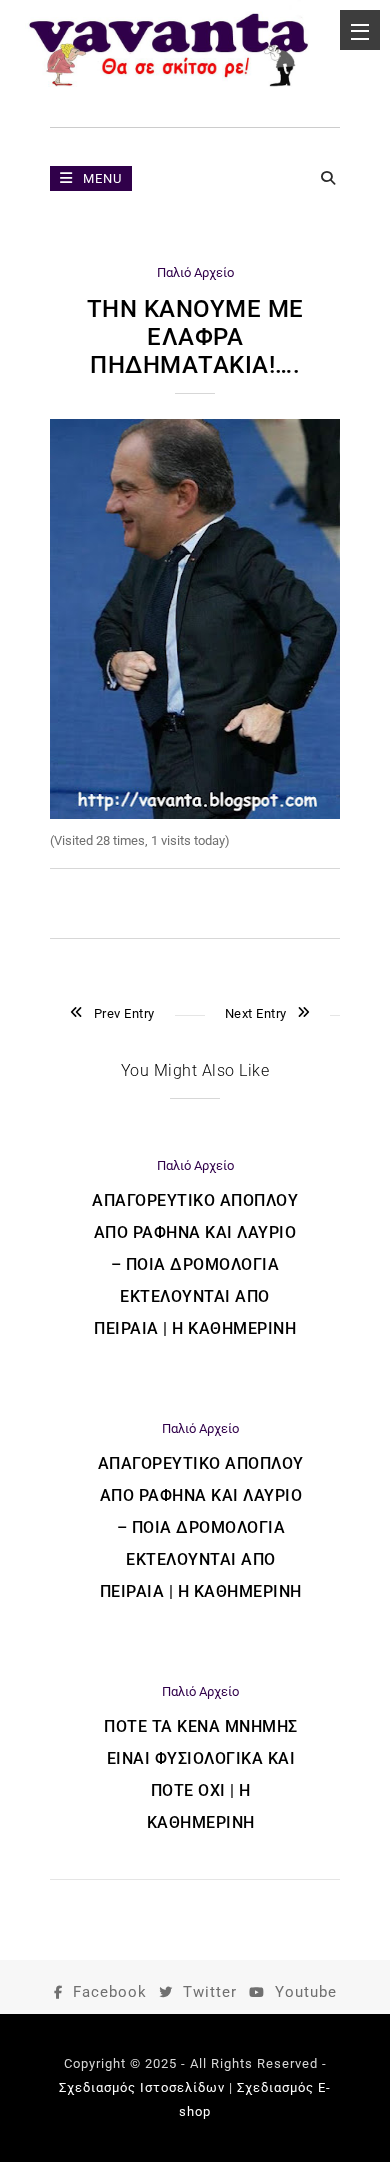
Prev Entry (124, 1013)
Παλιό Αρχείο (195, 272)
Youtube (306, 1992)
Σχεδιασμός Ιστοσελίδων (142, 2087)
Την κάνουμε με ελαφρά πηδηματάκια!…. (195, 337)
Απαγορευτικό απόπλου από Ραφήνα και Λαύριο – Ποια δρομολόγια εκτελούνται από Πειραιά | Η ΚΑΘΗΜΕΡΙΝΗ (195, 1264)
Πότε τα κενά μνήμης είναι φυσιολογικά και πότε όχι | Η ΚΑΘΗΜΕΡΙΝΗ (201, 1774)
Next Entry (256, 1013)
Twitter (210, 1992)
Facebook (110, 1992)
